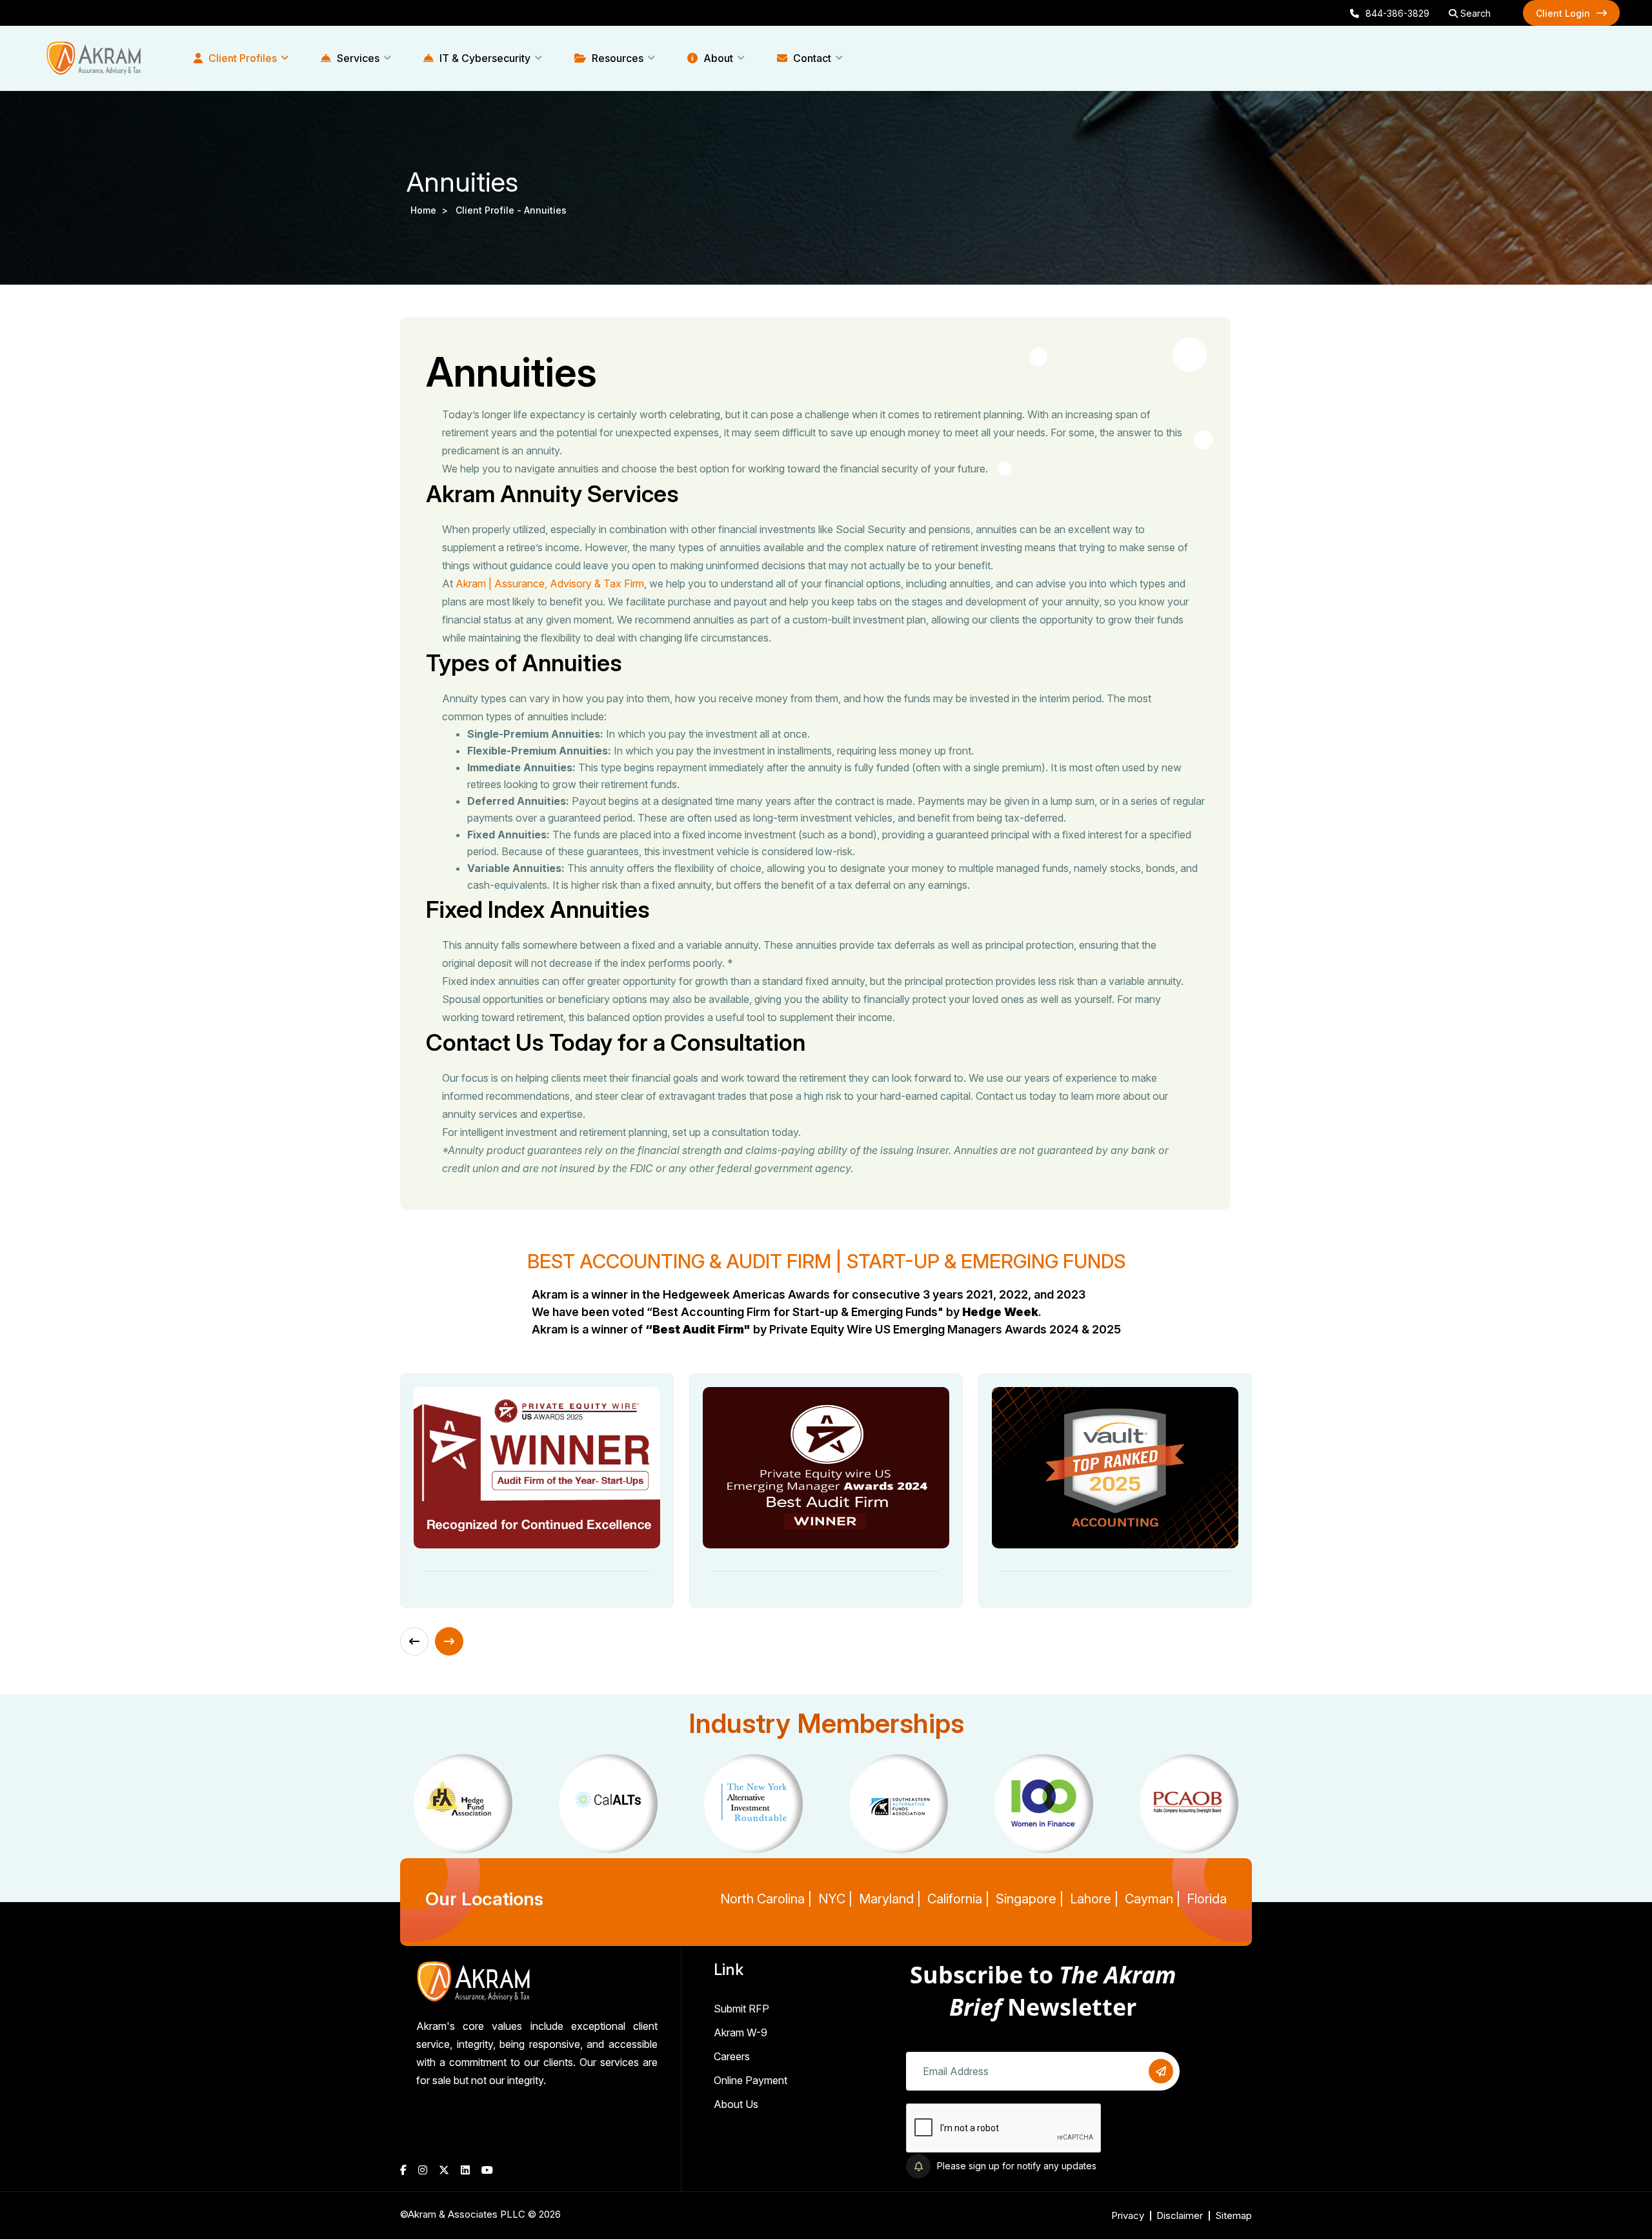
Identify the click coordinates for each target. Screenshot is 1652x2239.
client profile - (490, 210)
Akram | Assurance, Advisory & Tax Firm (550, 583)
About (717, 58)
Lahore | (1094, 1899)
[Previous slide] (414, 1641)
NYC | (835, 1899)
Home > (432, 210)
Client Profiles (241, 58)
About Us (736, 2104)
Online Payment (750, 2080)
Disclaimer (1180, 2215)
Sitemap (1234, 2215)
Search (1474, 13)
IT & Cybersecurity (484, 58)
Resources (616, 58)
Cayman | (1153, 1899)
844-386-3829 (1397, 13)
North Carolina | (766, 1899)
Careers (732, 2056)
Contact (811, 58)
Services (357, 58)
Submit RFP (741, 2009)
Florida (1207, 1899)
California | (958, 1899)
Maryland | (890, 1899)
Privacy (1128, 2215)
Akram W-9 (740, 2032)
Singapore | (1030, 1899)
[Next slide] (449, 1641)
